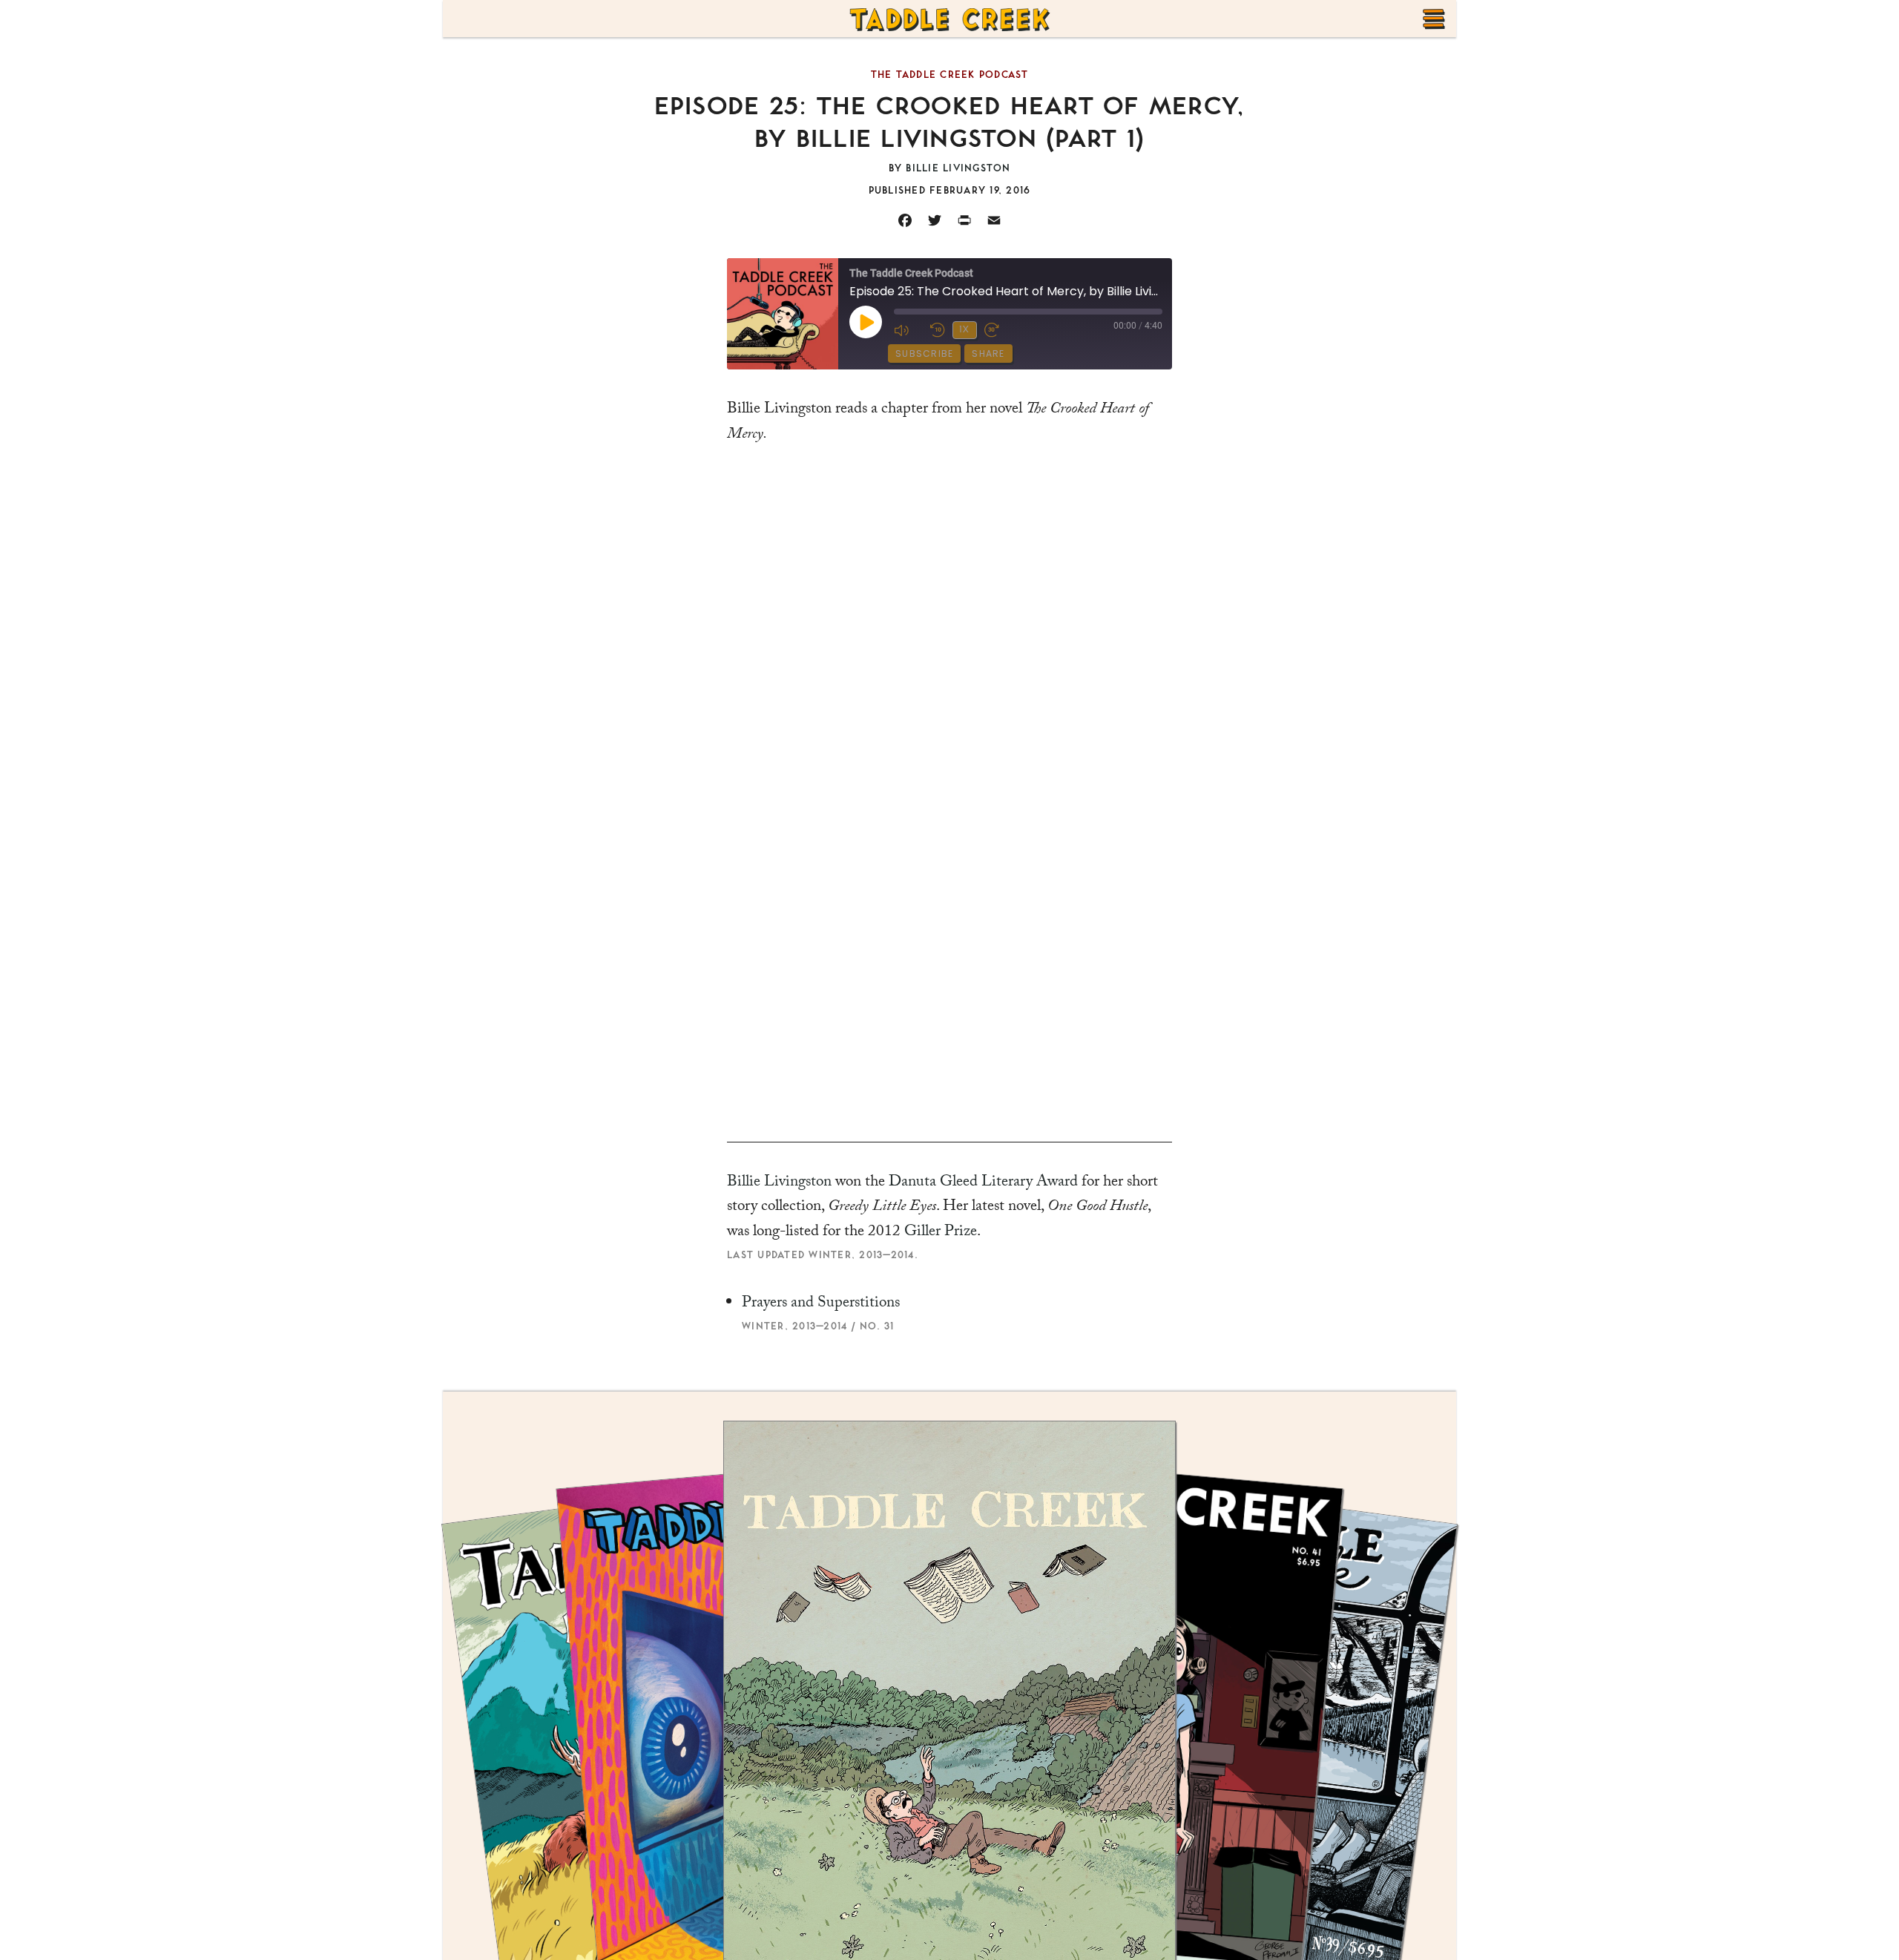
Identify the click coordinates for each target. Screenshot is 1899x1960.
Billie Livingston (779, 1183)
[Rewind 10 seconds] (938, 330)
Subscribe (924, 353)
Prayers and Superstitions (821, 1304)
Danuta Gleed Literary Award (983, 1183)
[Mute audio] (908, 330)
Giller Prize (941, 1233)
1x (965, 329)
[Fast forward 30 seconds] (999, 330)
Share (988, 353)
